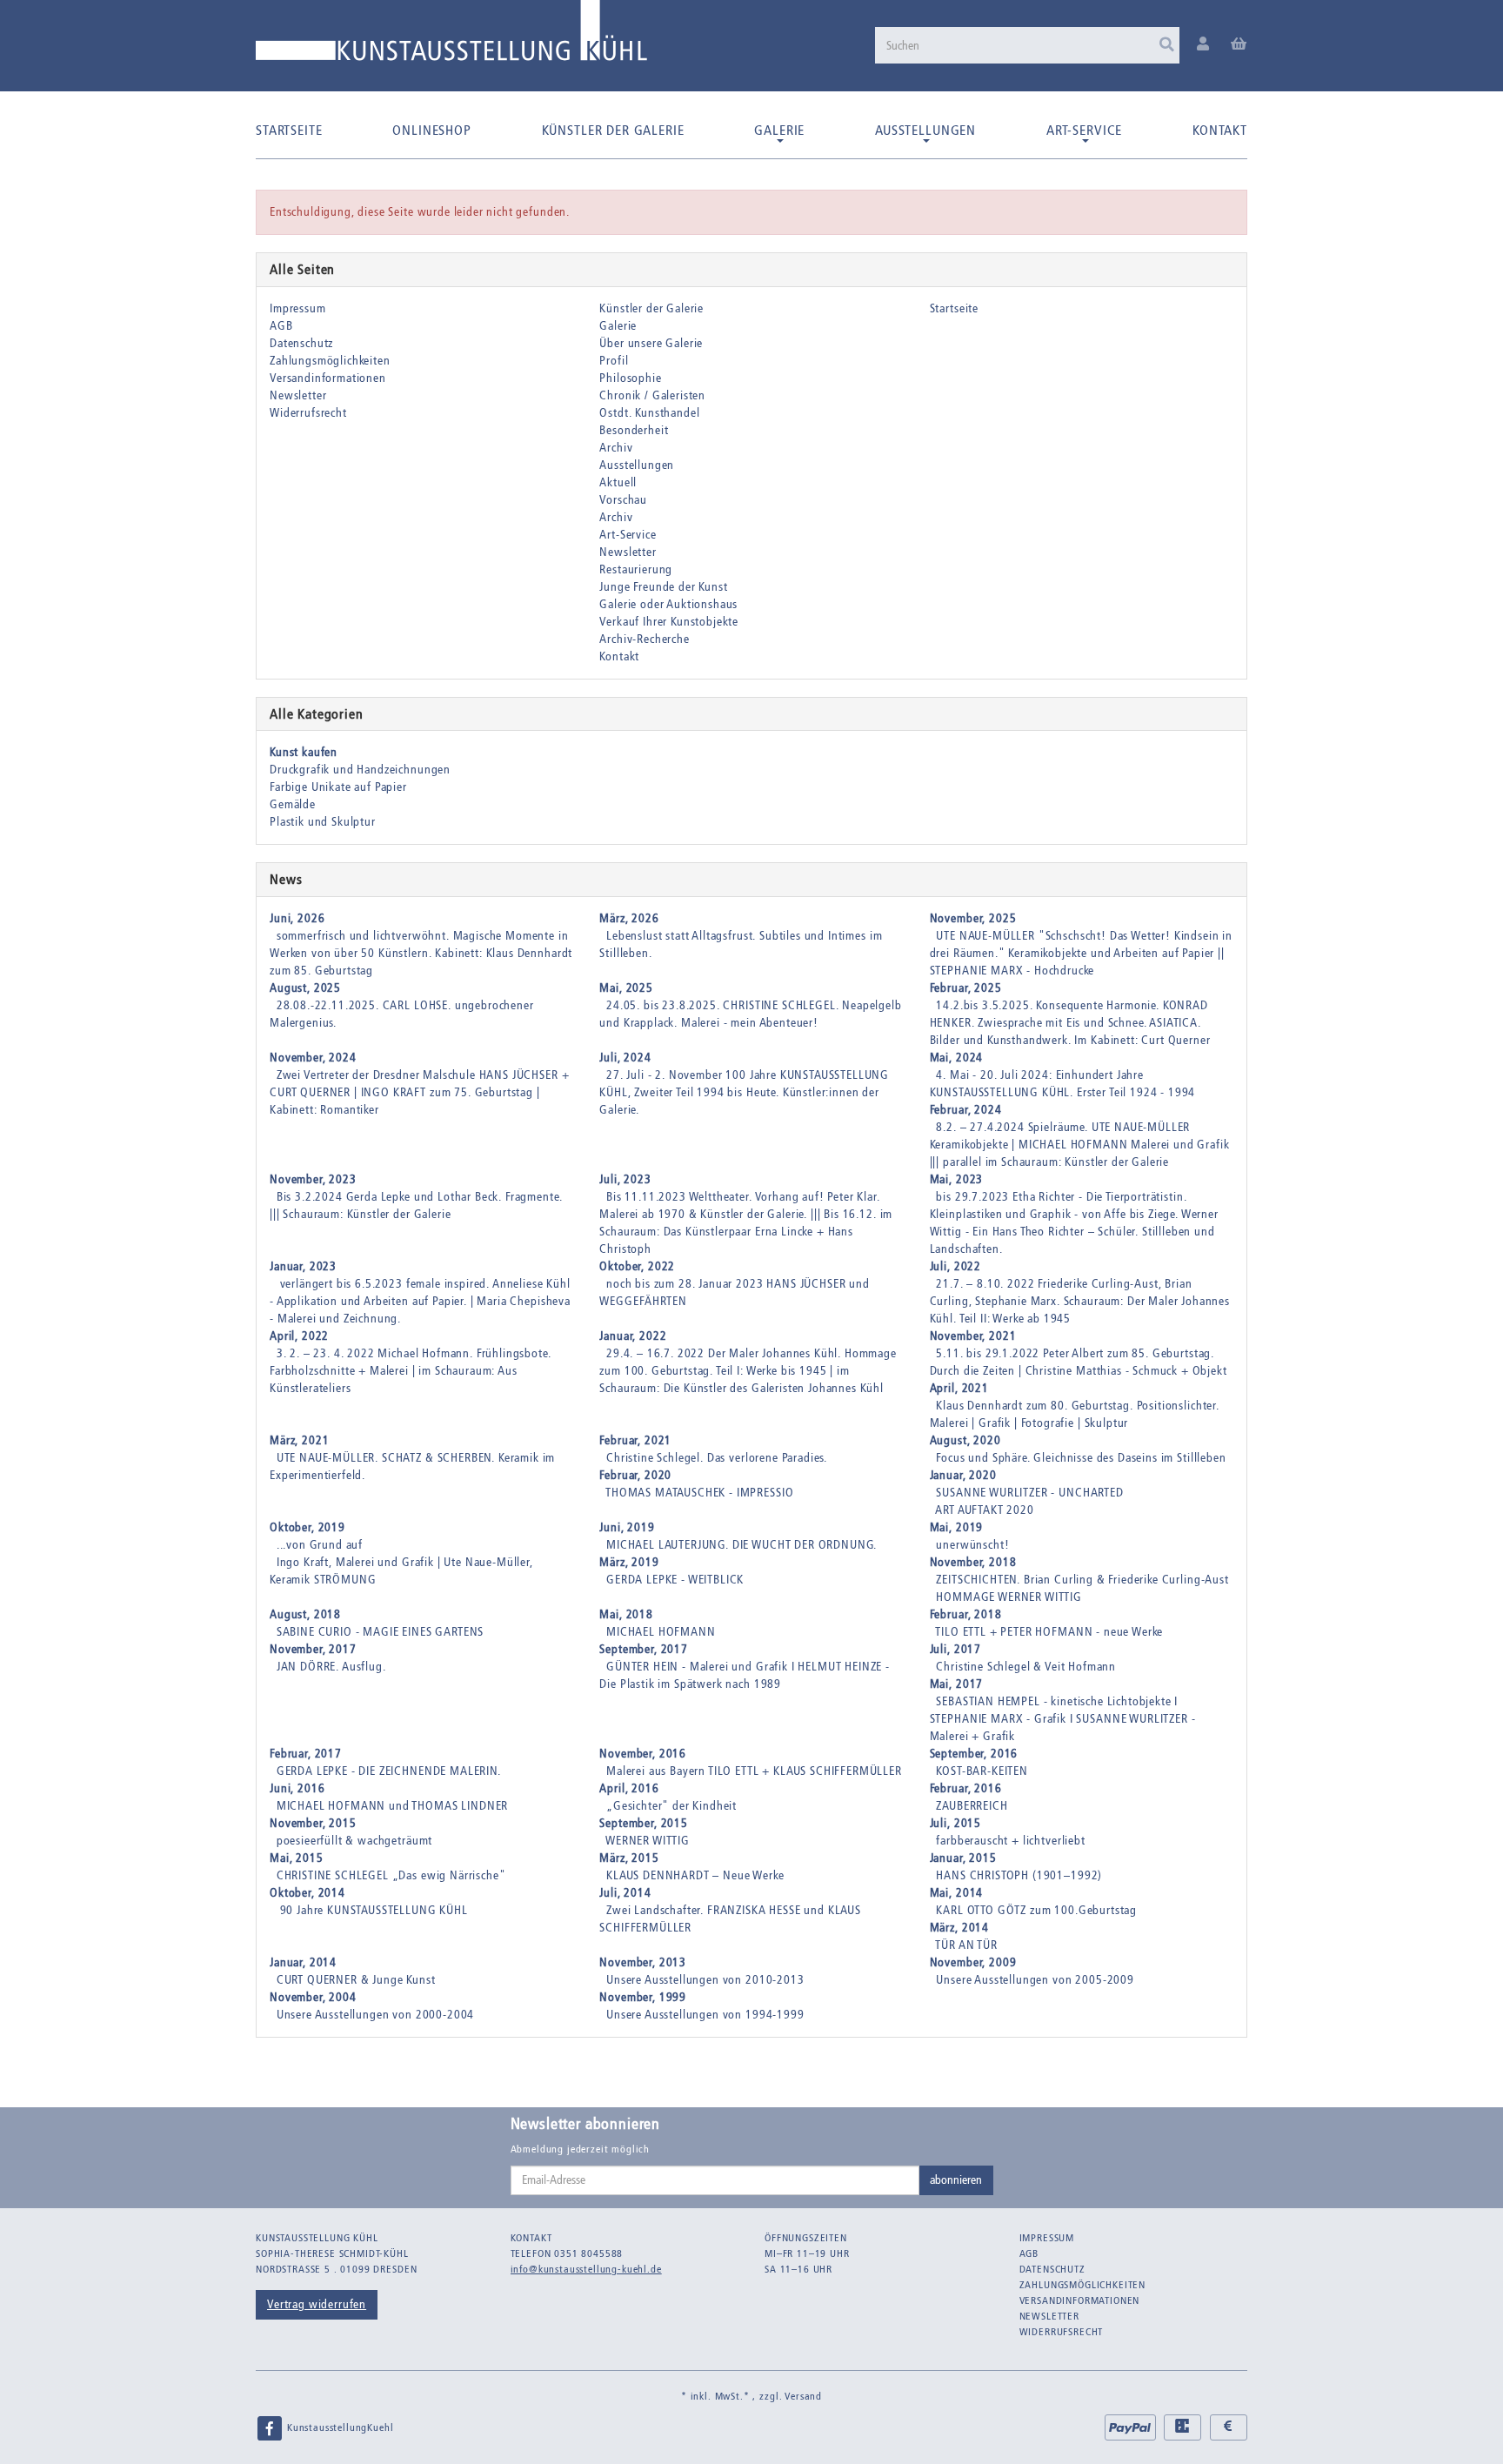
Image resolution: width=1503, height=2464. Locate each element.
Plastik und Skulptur (323, 822)
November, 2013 (643, 1962)
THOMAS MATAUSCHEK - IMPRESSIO (699, 1493)
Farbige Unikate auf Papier (338, 787)
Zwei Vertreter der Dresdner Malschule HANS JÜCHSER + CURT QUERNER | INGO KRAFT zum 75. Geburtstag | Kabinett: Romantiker (419, 1092)
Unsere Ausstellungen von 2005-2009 (1035, 1980)
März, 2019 (629, 1562)
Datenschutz (301, 343)
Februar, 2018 (966, 1614)
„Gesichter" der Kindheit (671, 1806)
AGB (281, 326)
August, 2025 (305, 988)
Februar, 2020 (635, 1475)
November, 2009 (973, 1962)
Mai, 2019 (957, 1527)
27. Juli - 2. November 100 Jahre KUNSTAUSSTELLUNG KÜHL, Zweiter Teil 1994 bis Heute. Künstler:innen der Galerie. (744, 1092)
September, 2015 (644, 1823)
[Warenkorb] (1239, 45)
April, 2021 (959, 1388)
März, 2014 (959, 1928)
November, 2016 (643, 1754)
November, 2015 (313, 1823)
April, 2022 (299, 1336)
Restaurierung (636, 569)
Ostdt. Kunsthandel (649, 413)
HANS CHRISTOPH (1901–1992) (1019, 1875)
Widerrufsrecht (308, 413)
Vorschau (623, 500)
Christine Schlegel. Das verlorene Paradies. (717, 1458)
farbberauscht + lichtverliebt (1010, 1841)
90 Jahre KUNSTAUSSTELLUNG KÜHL (372, 1910)
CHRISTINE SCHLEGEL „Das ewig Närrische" (391, 1875)
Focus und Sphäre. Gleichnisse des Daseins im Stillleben (1081, 1458)
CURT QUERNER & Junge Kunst (356, 1980)
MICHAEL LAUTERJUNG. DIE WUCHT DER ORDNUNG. (741, 1545)
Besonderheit (634, 430)
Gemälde (293, 804)
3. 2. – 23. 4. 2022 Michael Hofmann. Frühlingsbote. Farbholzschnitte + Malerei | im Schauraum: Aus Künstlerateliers (411, 1371)
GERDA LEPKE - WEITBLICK (675, 1580)
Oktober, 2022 (637, 1266)
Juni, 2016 (297, 1788)
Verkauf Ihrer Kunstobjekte (669, 622)
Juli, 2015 (955, 1823)
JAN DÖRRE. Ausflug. (331, 1667)
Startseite (289, 130)
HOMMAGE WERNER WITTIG (1009, 1597)
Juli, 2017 (955, 1649)
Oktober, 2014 (307, 1893)
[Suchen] (1167, 45)
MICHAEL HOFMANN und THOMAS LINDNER (393, 1806)
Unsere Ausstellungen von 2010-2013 (705, 1980)
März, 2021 (299, 1440)
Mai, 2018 (626, 1614)
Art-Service (1084, 130)
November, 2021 (973, 1336)
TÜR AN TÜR (966, 1945)
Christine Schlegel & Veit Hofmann (1026, 1667)
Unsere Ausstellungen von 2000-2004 (376, 2015)
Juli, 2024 (625, 1058)
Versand (803, 2396)
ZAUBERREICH (972, 1806)
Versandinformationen (328, 378)
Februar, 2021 (635, 1440)
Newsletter (298, 395)
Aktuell (618, 482)
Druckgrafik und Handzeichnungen (360, 770)
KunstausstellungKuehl (338, 2427)
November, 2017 (313, 1649)
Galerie (779, 130)
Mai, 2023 (957, 1179)
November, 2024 (313, 1058)
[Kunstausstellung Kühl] (451, 37)
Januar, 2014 (303, 1962)
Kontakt (1220, 130)
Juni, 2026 (297, 918)
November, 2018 (973, 1562)
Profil (614, 361)
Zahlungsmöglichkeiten (330, 361)
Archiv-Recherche (644, 639)
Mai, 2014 (957, 1893)
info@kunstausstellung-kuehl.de (586, 2269)
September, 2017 (644, 1649)
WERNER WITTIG (648, 1841)
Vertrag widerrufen (317, 2304)
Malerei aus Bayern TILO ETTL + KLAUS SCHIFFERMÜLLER (754, 1771)
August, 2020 (965, 1440)
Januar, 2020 (963, 1475)
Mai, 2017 (957, 1684)
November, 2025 (973, 918)
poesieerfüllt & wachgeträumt (355, 1841)
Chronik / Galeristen (652, 395)
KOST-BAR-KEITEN (982, 1771)
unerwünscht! (972, 1545)
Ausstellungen (925, 130)
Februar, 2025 (966, 988)
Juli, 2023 (625, 1179)
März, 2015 (629, 1858)
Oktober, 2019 (307, 1527)
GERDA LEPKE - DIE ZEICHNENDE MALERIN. (389, 1771)
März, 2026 (629, 918)
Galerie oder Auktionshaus (668, 604)
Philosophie (630, 378)
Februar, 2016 (966, 1788)
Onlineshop (431, 130)
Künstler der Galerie (613, 130)
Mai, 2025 (626, 988)
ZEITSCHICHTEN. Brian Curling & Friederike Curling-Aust (1082, 1580)
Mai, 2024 (957, 1058)
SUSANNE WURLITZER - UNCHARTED (1029, 1493)
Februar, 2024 (966, 1110)
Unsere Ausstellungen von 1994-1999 (705, 2015)
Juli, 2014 (625, 1893)
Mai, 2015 (297, 1858)
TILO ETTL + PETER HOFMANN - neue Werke (1049, 1632)
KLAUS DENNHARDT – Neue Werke (695, 1875)
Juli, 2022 (955, 1266)
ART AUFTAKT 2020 (984, 1510)
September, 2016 (974, 1754)
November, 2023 (313, 1179)
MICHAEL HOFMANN (661, 1632)
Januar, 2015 (963, 1858)
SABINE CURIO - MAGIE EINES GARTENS (381, 1632)
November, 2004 (313, 1997)
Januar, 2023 (303, 1266)
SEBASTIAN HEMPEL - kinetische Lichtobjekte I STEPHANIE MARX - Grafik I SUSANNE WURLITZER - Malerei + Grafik (1063, 1719)
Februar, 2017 (306, 1754)
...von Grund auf (320, 1545)
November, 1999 (643, 1997)
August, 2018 (305, 1614)
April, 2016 (629, 1788)
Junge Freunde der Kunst (663, 587)
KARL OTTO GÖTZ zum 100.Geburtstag (1036, 1910)
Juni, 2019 (627, 1527)
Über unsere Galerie (651, 343)
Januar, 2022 (633, 1336)
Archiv (616, 448)
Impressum (298, 308)
